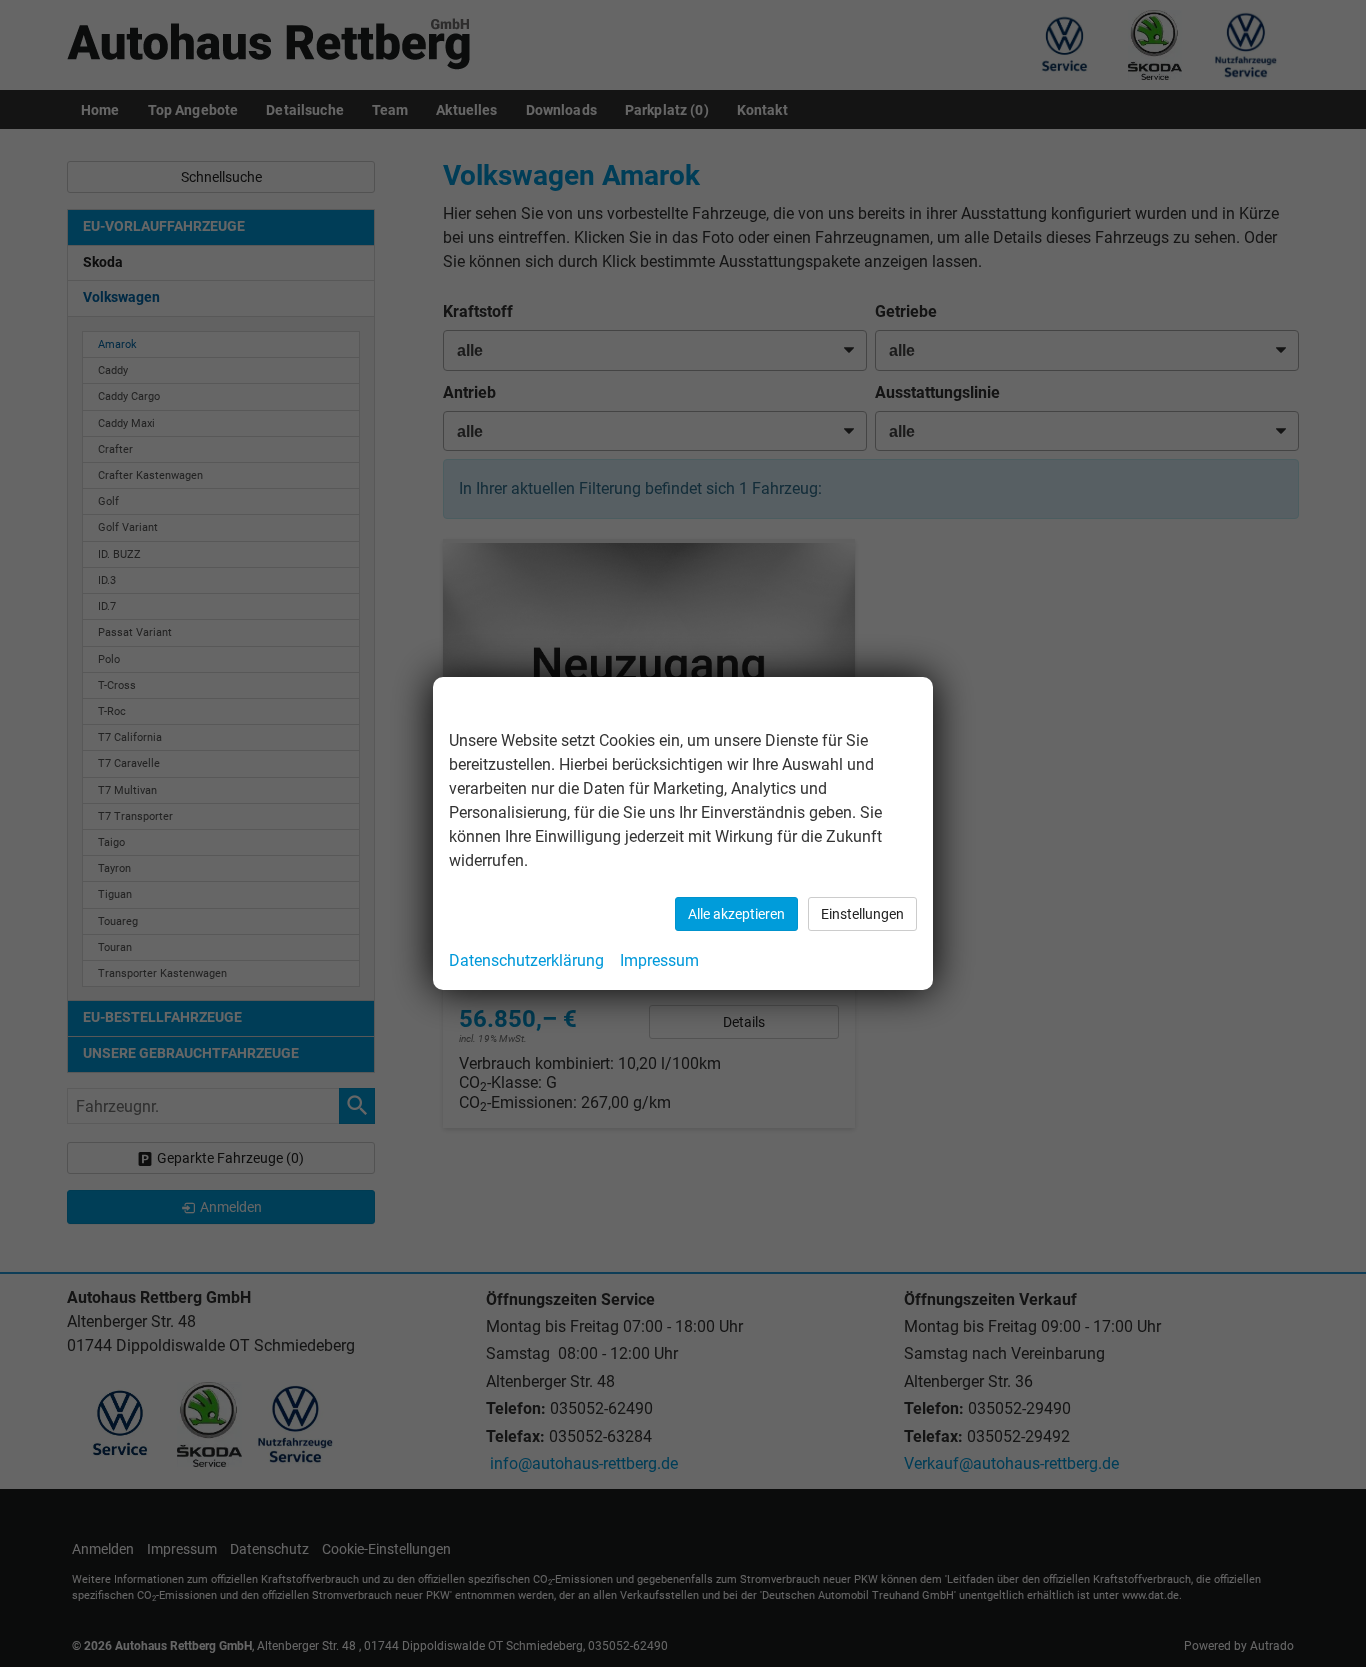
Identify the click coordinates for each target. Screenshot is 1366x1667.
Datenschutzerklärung (526, 960)
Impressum (659, 960)
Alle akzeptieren (736, 914)
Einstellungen (862, 914)
